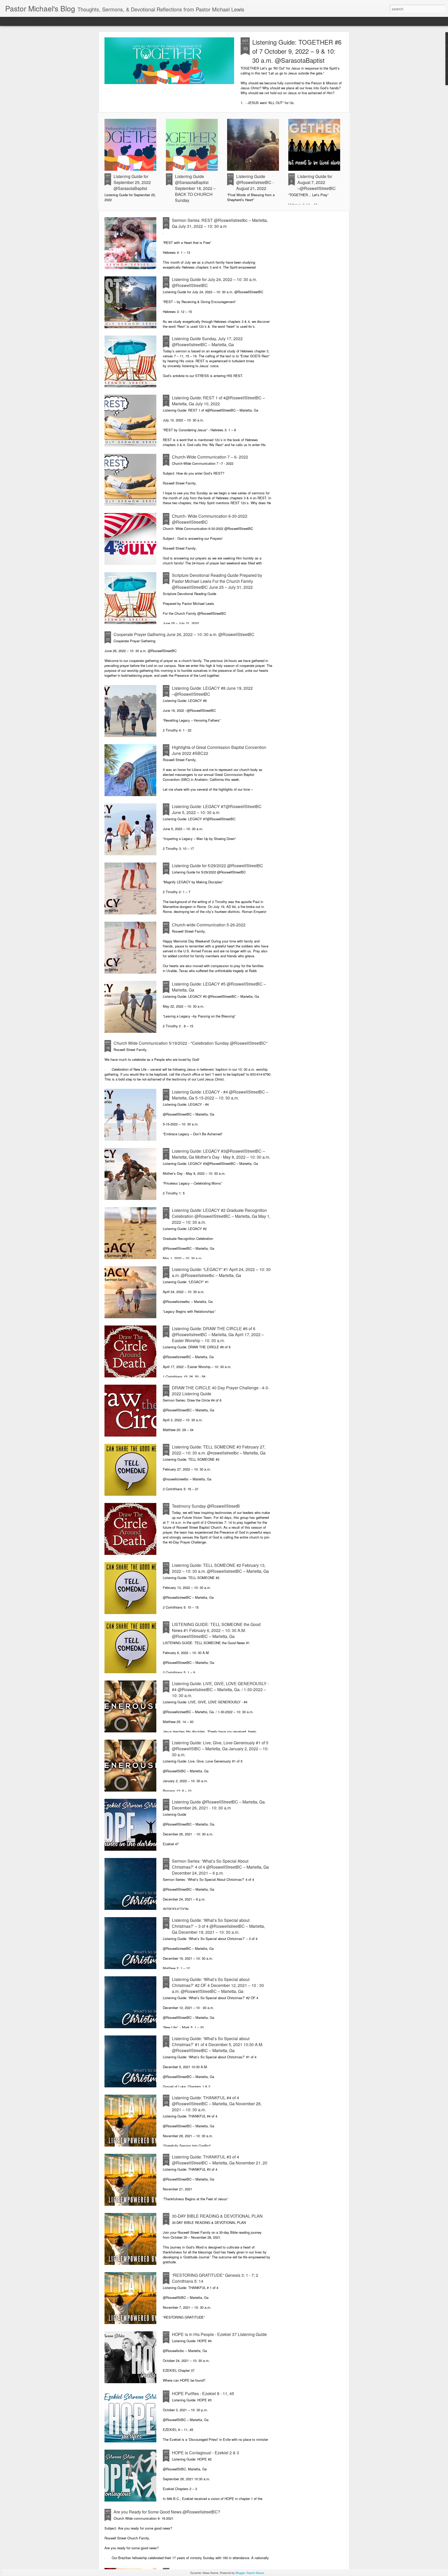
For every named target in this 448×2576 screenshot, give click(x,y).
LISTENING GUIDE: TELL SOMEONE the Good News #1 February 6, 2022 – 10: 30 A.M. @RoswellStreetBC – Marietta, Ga (216, 1630)
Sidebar (76, 21)
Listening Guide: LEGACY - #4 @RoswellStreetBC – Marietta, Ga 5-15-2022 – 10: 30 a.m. (220, 1095)
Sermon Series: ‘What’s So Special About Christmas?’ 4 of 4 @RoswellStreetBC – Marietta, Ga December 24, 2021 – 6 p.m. (220, 1867)
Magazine (43, 21)
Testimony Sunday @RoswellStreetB (206, 1506)
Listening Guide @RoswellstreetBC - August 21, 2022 (255, 182)
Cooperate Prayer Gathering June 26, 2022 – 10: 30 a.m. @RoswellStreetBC (184, 634)
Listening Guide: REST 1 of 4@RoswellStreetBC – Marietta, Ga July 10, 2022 (218, 401)
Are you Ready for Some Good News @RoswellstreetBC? (167, 2512)
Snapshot (94, 21)
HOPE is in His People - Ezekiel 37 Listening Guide (219, 2334)
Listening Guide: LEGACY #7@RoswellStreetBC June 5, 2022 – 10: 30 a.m (217, 809)
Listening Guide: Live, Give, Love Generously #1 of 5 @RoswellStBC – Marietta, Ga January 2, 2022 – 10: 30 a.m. (220, 1749)
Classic (8, 21)
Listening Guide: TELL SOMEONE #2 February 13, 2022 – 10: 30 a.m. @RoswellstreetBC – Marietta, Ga (220, 1568)
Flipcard (24, 21)
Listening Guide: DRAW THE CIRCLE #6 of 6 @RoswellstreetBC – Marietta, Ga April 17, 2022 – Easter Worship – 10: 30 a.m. (218, 1334)
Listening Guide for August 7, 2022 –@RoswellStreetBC (317, 182)
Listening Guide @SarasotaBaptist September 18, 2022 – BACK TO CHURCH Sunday (195, 188)
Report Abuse (255, 2573)
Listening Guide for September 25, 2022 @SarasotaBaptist (132, 182)
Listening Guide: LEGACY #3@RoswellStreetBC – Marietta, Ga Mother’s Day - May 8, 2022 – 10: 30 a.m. (221, 1154)
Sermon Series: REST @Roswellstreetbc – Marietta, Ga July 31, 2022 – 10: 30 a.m (220, 223)
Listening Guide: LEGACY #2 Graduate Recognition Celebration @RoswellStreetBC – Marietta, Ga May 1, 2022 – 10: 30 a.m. (221, 1216)
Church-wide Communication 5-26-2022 (209, 925)
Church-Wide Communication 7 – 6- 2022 (210, 457)
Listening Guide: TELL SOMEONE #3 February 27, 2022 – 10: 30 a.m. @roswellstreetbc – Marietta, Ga (219, 1450)
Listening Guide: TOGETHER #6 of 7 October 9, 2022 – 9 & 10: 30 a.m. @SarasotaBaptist (297, 51)
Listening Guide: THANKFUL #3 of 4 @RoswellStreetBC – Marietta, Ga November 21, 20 (220, 2160)
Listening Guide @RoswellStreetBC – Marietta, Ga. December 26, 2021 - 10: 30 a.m (219, 1805)
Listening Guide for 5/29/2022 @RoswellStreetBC (218, 866)
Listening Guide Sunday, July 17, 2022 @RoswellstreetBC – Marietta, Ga (207, 341)
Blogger (240, 2573)
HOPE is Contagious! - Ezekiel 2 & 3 (205, 2453)
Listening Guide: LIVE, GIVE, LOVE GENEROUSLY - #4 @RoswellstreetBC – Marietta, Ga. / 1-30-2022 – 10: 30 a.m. (220, 1689)
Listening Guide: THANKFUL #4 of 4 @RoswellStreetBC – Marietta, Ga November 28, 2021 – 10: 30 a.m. (217, 2104)
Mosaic (60, 21)
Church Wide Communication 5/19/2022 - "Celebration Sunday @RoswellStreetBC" (191, 1043)
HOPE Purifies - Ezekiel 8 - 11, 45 (203, 2393)
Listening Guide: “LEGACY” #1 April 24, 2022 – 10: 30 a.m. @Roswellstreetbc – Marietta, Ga (221, 1272)
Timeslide (113, 21)
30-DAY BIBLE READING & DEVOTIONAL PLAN (217, 2216)
